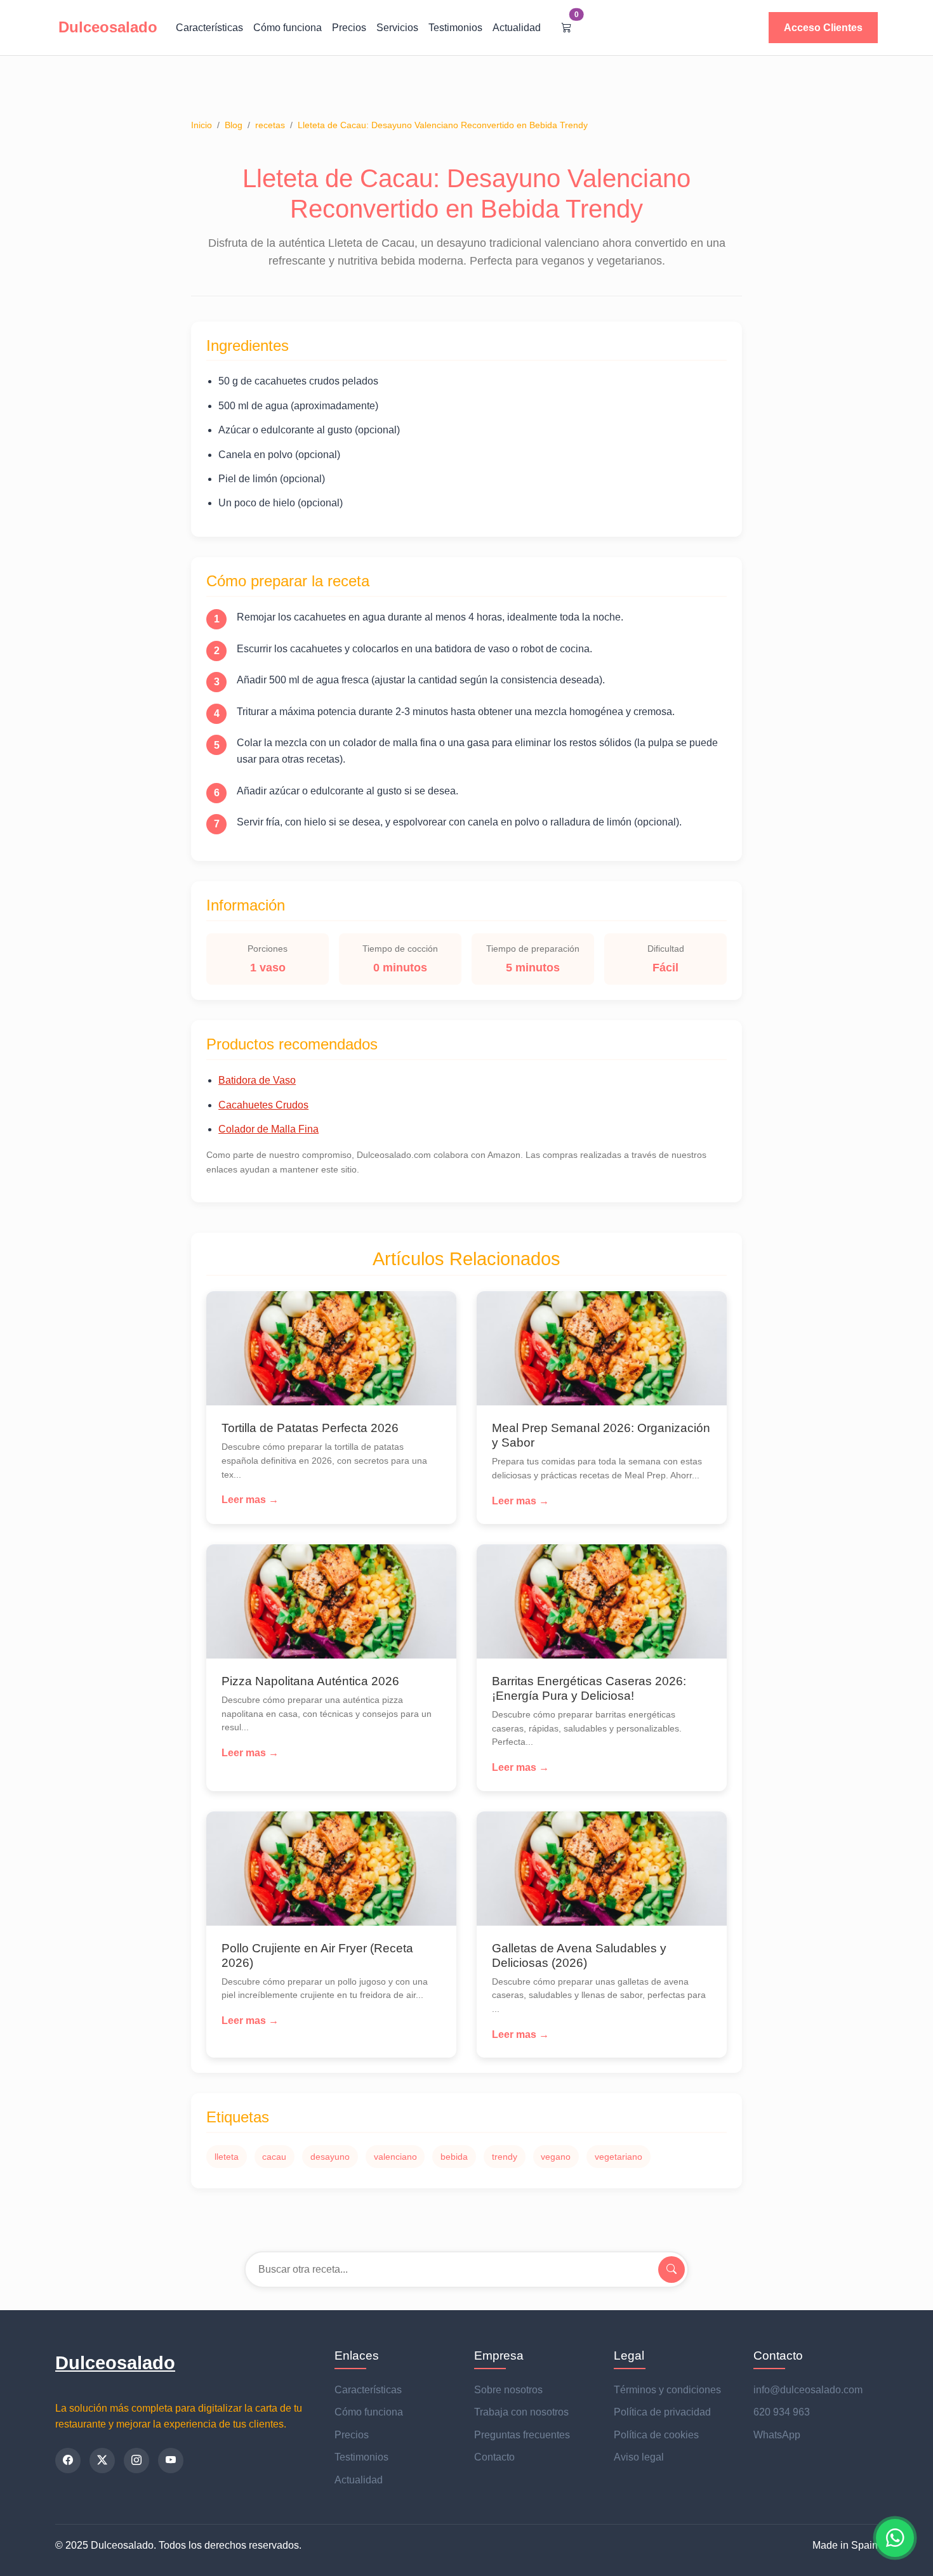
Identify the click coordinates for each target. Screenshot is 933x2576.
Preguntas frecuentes (522, 2435)
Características (209, 28)
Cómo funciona (288, 28)
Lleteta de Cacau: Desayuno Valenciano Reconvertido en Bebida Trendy (443, 125)
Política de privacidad (662, 2412)
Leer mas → (250, 1500)
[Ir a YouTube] (171, 2461)
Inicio (202, 125)
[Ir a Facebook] (68, 2461)
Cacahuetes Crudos (263, 1105)
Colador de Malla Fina (268, 1129)
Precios (349, 28)
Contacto (494, 2457)
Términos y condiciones (667, 2390)
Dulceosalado (115, 2363)
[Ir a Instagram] (136, 2461)
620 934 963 (782, 2412)
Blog (234, 125)
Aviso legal (639, 2457)
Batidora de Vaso (257, 1080)
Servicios (397, 28)
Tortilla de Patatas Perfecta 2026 (310, 1428)
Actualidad (517, 28)
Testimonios (455, 28)
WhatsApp (777, 2435)
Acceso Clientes (823, 28)
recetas (270, 125)
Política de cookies (656, 2435)
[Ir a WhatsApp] (895, 2538)
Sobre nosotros (508, 2390)
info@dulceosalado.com (808, 2390)
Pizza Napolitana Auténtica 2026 (310, 1681)
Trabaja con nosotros (521, 2412)
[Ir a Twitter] (102, 2461)
